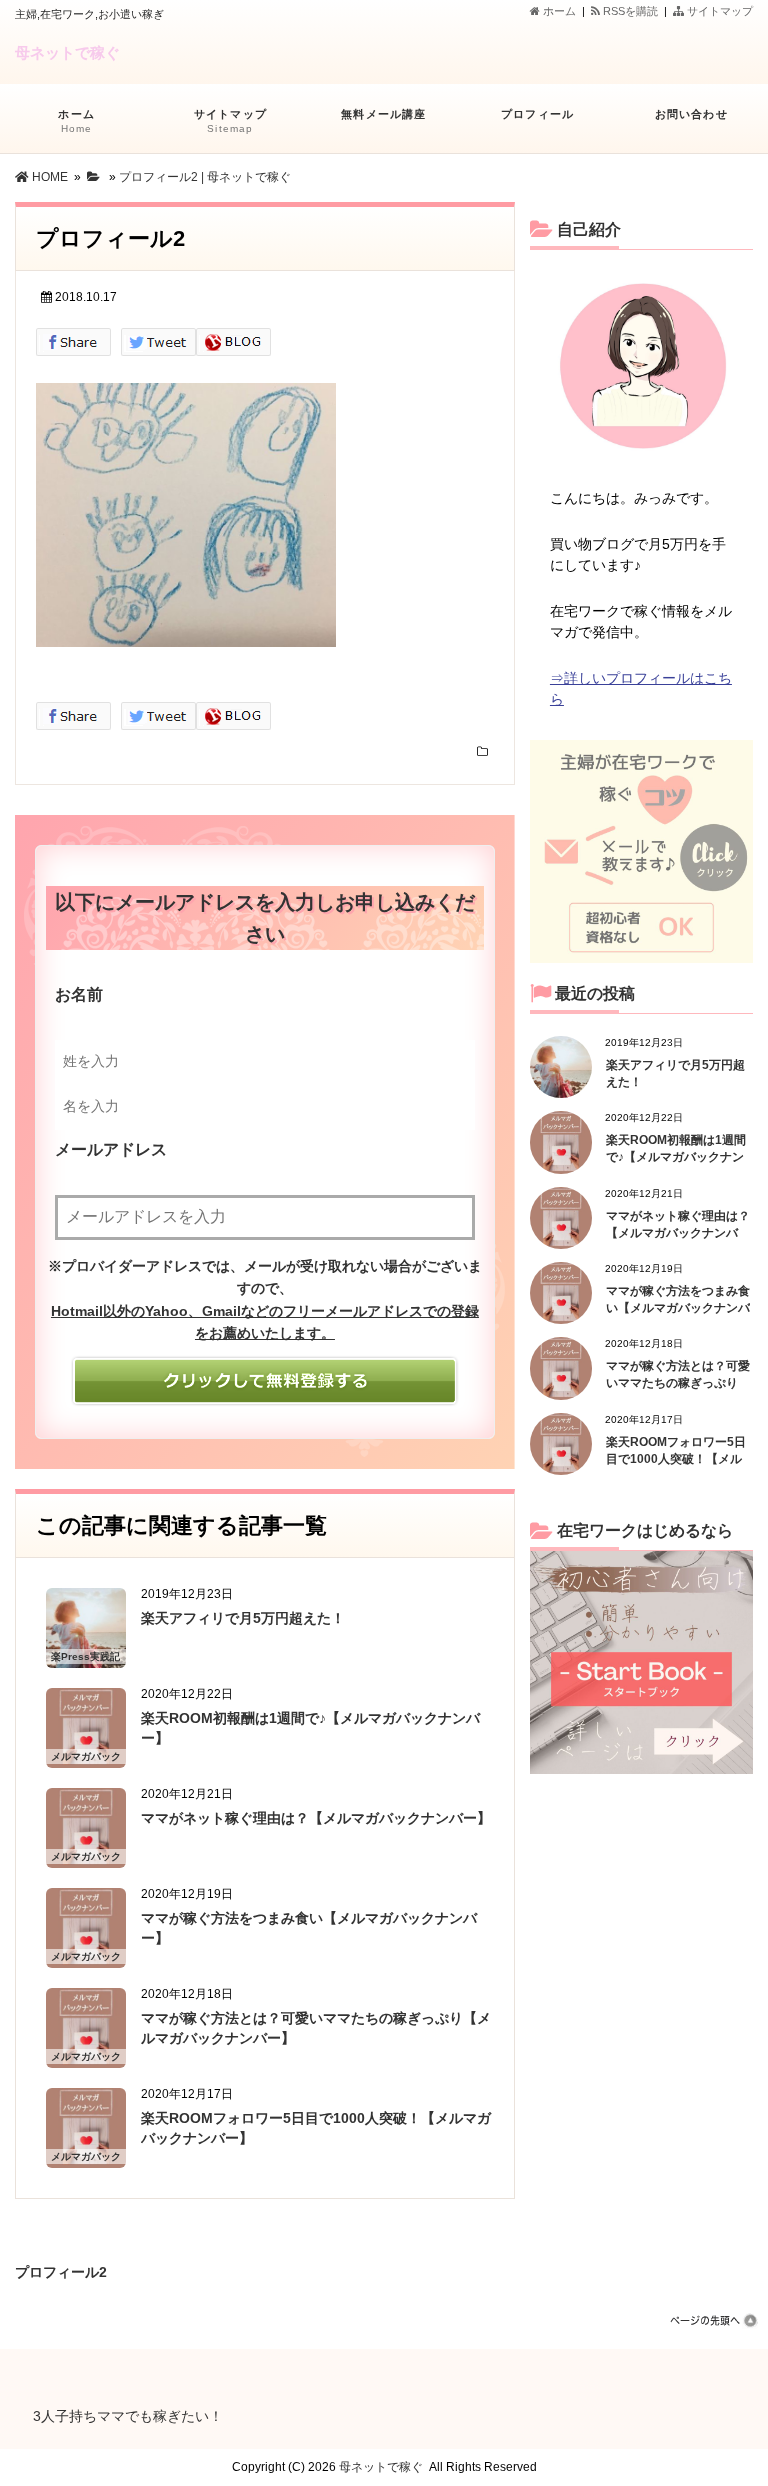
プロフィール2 (61, 2269)
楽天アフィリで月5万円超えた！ (243, 1618)
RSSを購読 (632, 11)
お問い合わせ (691, 114)
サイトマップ (718, 11)
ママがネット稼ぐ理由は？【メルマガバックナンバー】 (316, 1818)
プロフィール (537, 114)
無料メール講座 (383, 114)
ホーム (558, 11)
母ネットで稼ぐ (67, 52)
